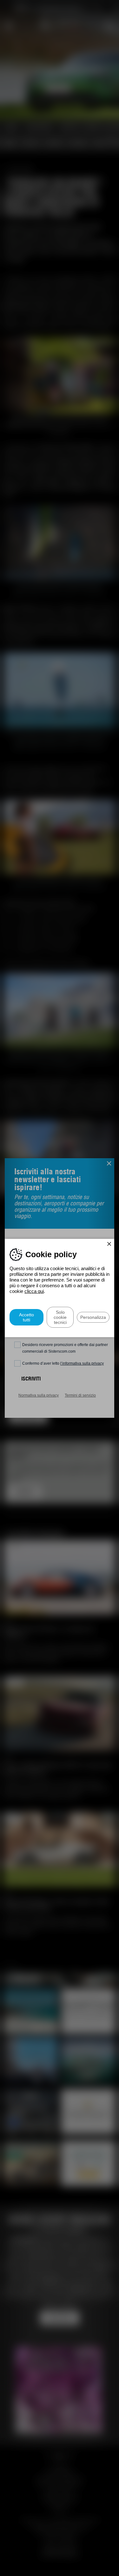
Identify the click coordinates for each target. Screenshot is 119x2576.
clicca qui (34, 1291)
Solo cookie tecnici (60, 1317)
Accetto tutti (26, 1317)
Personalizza (93, 1317)
